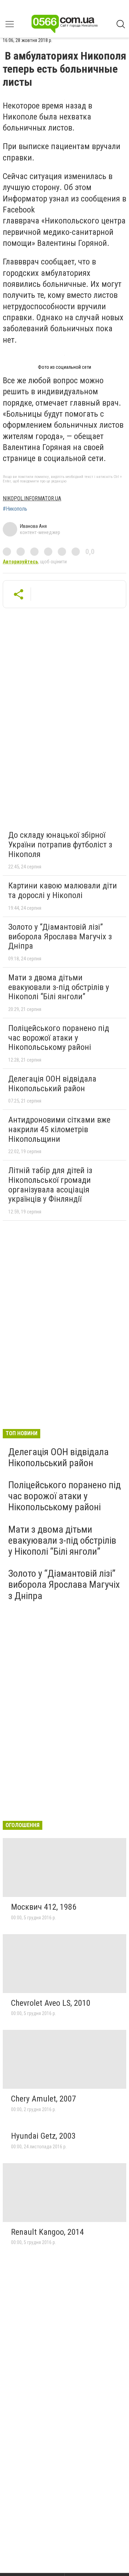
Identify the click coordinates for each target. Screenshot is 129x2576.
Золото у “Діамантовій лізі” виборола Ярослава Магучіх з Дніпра (60, 936)
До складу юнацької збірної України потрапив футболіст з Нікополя (60, 844)
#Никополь (15, 509)
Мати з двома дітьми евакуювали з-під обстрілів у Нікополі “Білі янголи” (59, 987)
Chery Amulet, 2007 (44, 2099)
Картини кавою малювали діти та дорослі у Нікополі (63, 890)
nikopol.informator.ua (32, 498)
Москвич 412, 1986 (44, 1907)
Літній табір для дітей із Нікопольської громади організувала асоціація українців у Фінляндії (50, 1185)
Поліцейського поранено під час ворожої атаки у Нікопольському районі (59, 1038)
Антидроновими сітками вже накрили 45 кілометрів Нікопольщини (59, 1129)
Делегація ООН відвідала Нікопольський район (52, 1084)
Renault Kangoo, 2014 (47, 2232)
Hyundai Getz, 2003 (43, 2136)
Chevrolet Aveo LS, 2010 (51, 2003)
